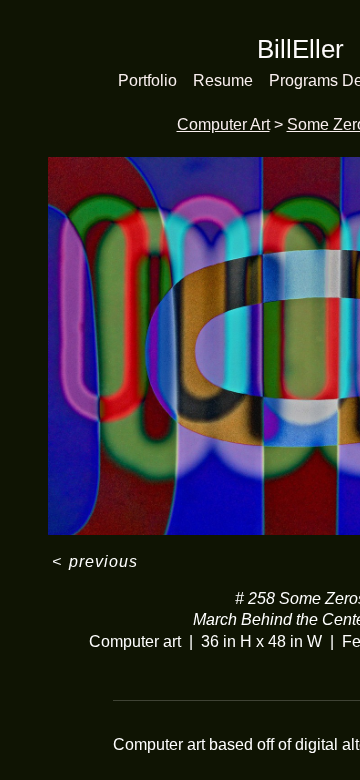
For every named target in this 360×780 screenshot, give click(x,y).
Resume (223, 80)
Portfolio (147, 80)
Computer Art (223, 124)
